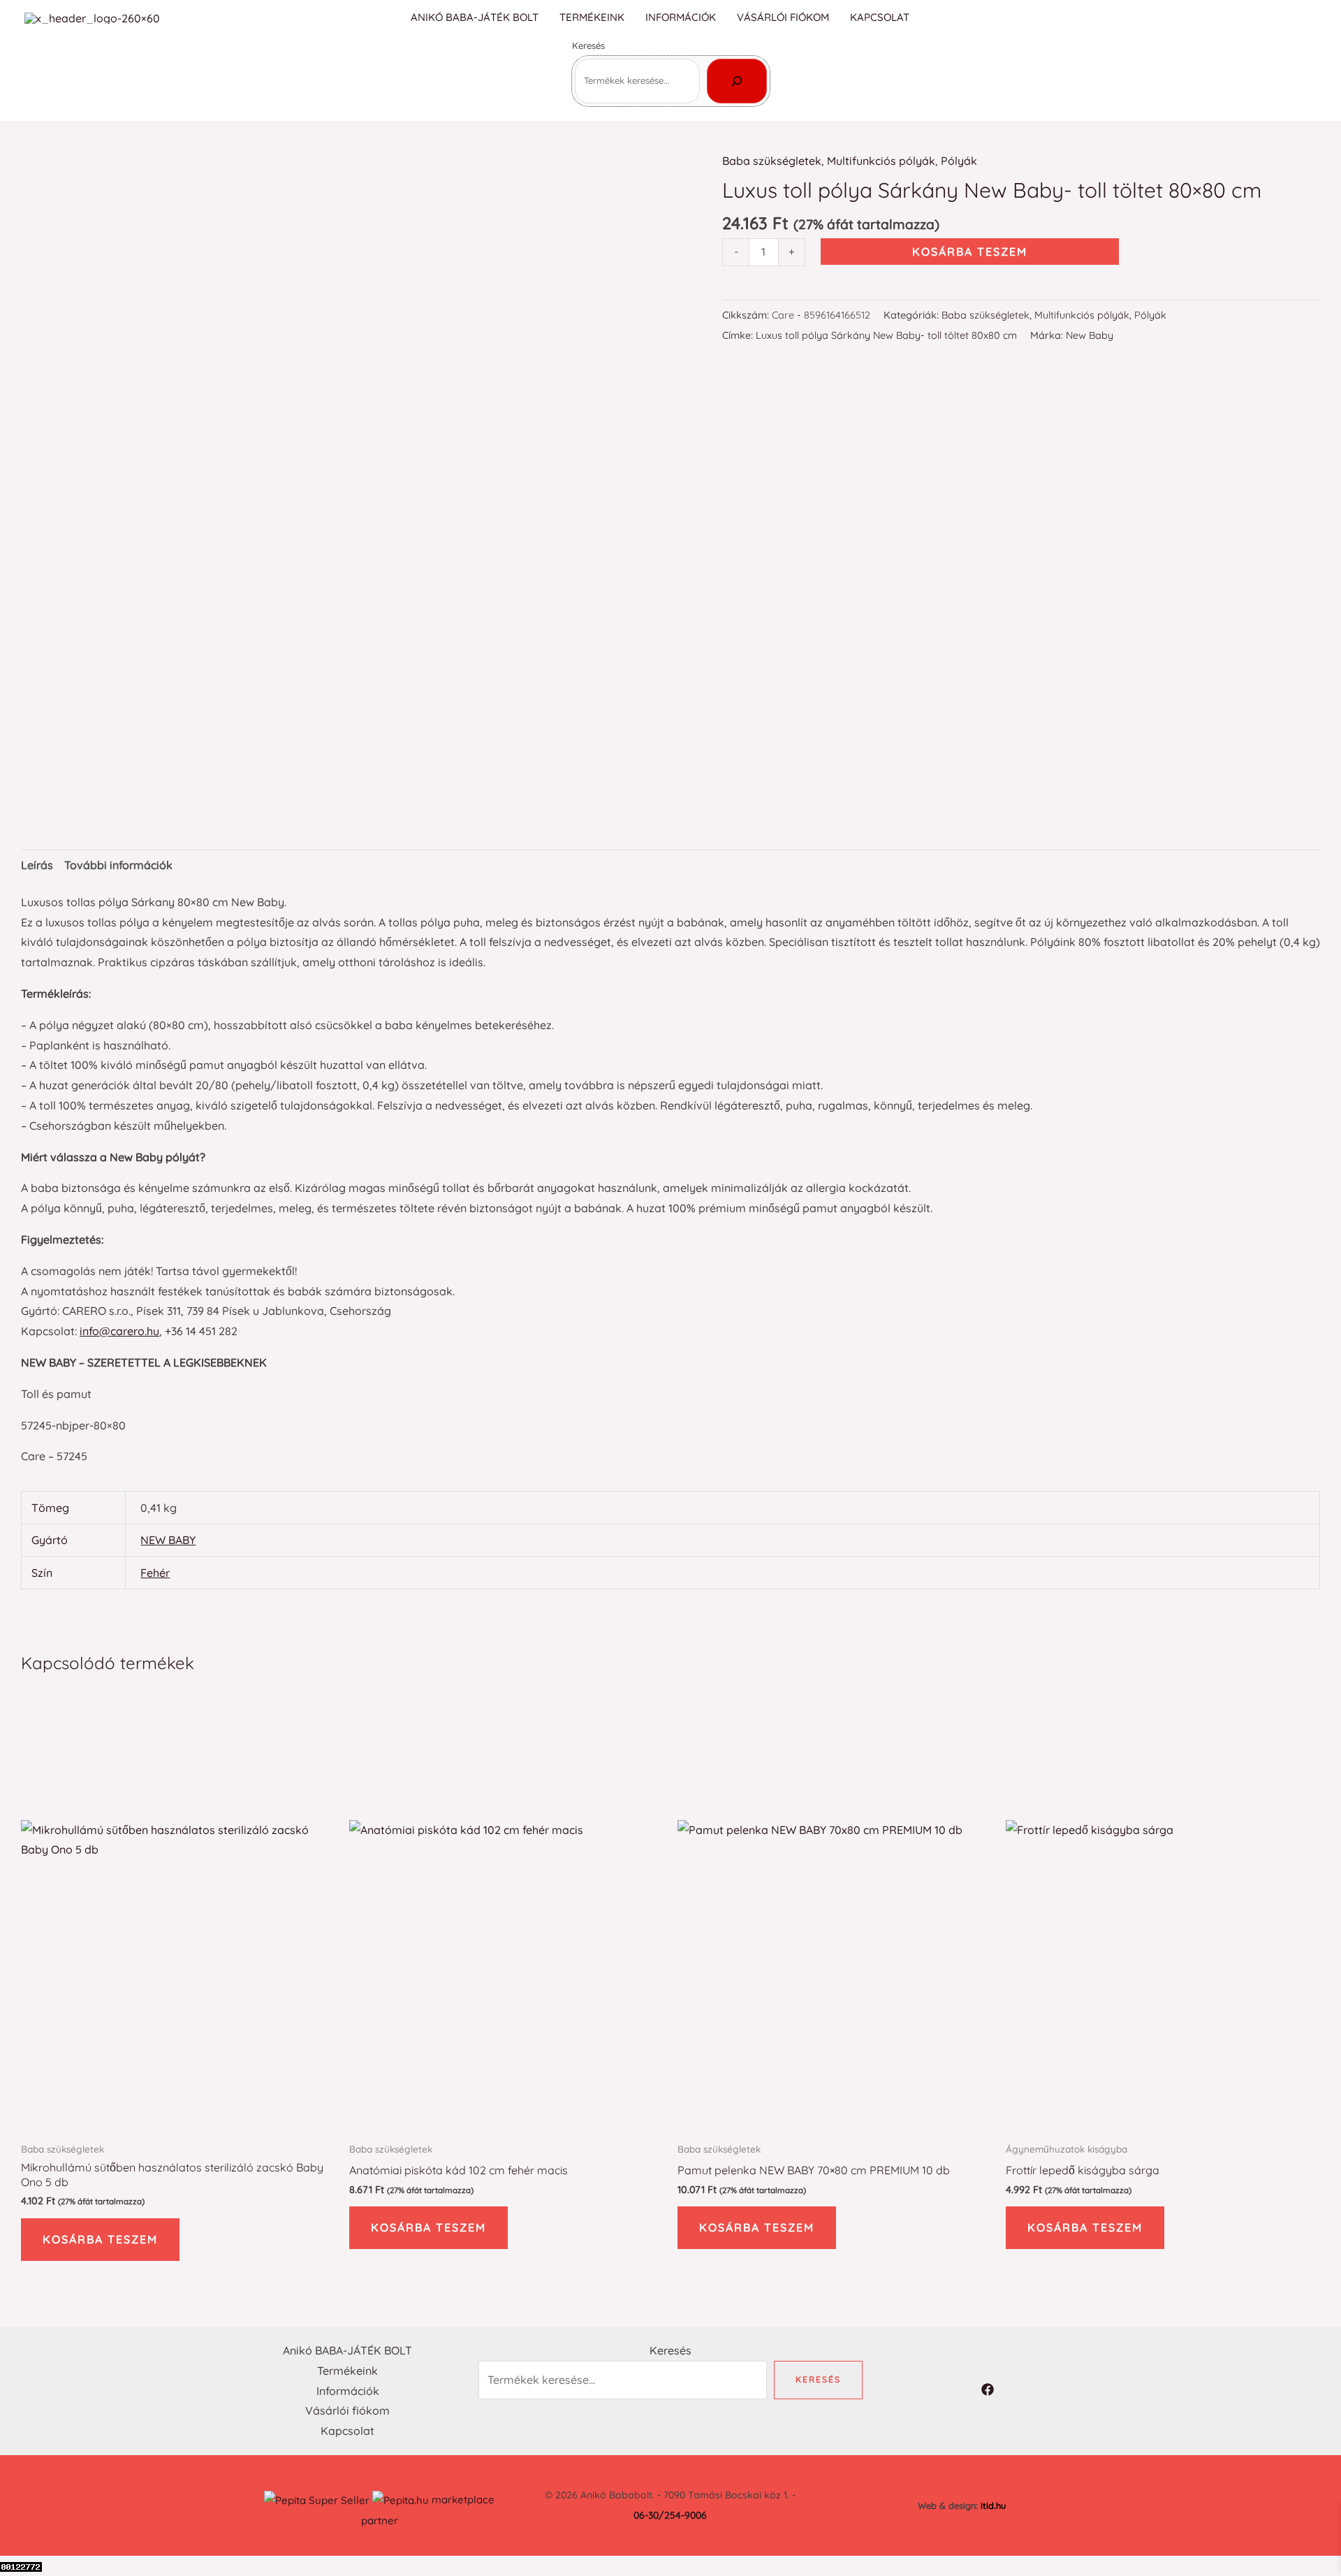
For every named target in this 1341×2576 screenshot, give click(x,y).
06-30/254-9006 (670, 2515)
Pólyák (959, 161)
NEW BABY (168, 1540)
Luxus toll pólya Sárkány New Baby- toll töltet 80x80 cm (886, 335)
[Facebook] (1310, 19)
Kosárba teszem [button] (100, 2239)
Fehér (155, 1573)
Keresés (588, 45)
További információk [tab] (118, 865)
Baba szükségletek (772, 161)
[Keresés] (737, 81)
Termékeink (592, 17)
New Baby (1090, 335)
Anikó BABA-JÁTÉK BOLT (475, 17)
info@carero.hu (119, 1331)
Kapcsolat (880, 17)
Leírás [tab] (37, 865)
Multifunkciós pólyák (881, 161)
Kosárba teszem (970, 252)
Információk (681, 17)
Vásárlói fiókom (783, 17)
